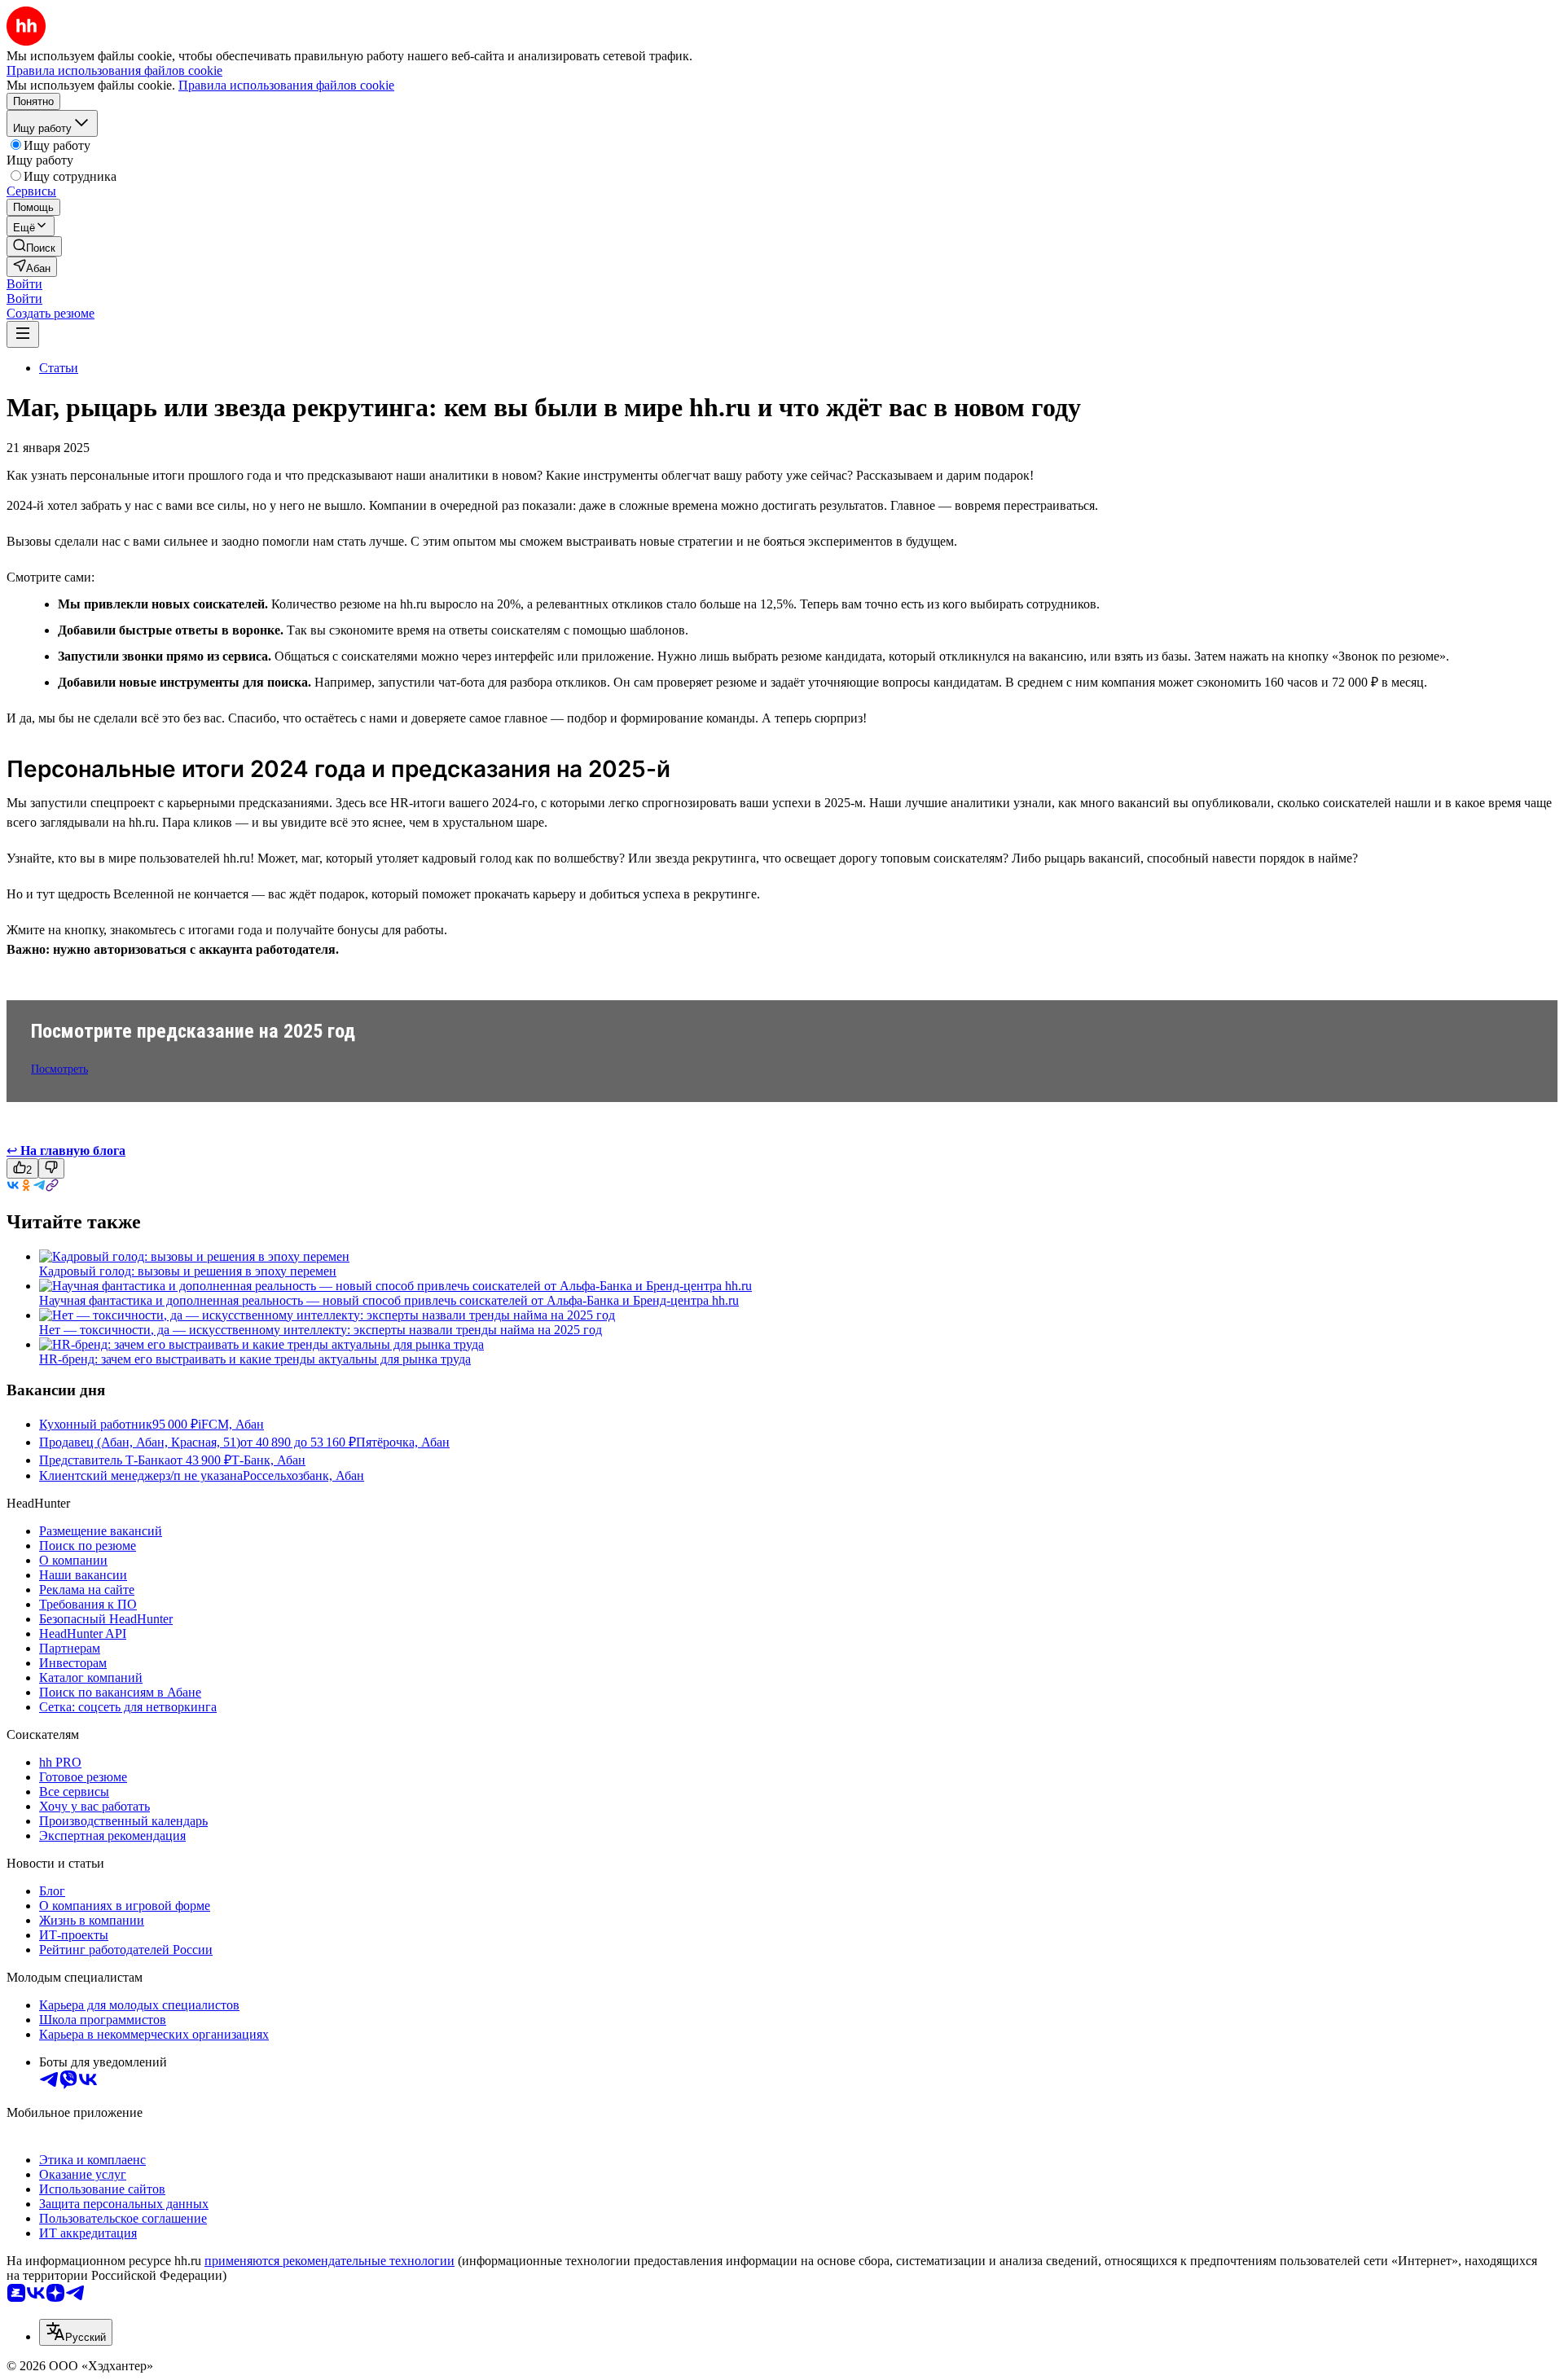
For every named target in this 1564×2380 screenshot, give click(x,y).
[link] (34, 246)
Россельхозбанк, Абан (303, 1475)
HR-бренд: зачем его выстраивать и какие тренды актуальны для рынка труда (255, 1359)
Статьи (59, 368)
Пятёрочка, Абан (403, 1442)
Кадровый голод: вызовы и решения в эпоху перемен (188, 1271)
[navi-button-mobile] (23, 334)
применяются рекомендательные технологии (329, 2261)
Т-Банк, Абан (268, 1460)
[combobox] (76, 2332)
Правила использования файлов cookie (286, 85)
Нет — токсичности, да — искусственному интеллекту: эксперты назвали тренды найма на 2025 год (321, 1330)
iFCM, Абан (231, 1424)
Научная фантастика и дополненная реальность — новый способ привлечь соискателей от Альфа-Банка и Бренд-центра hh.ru (389, 1300)
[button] (24, 284)
